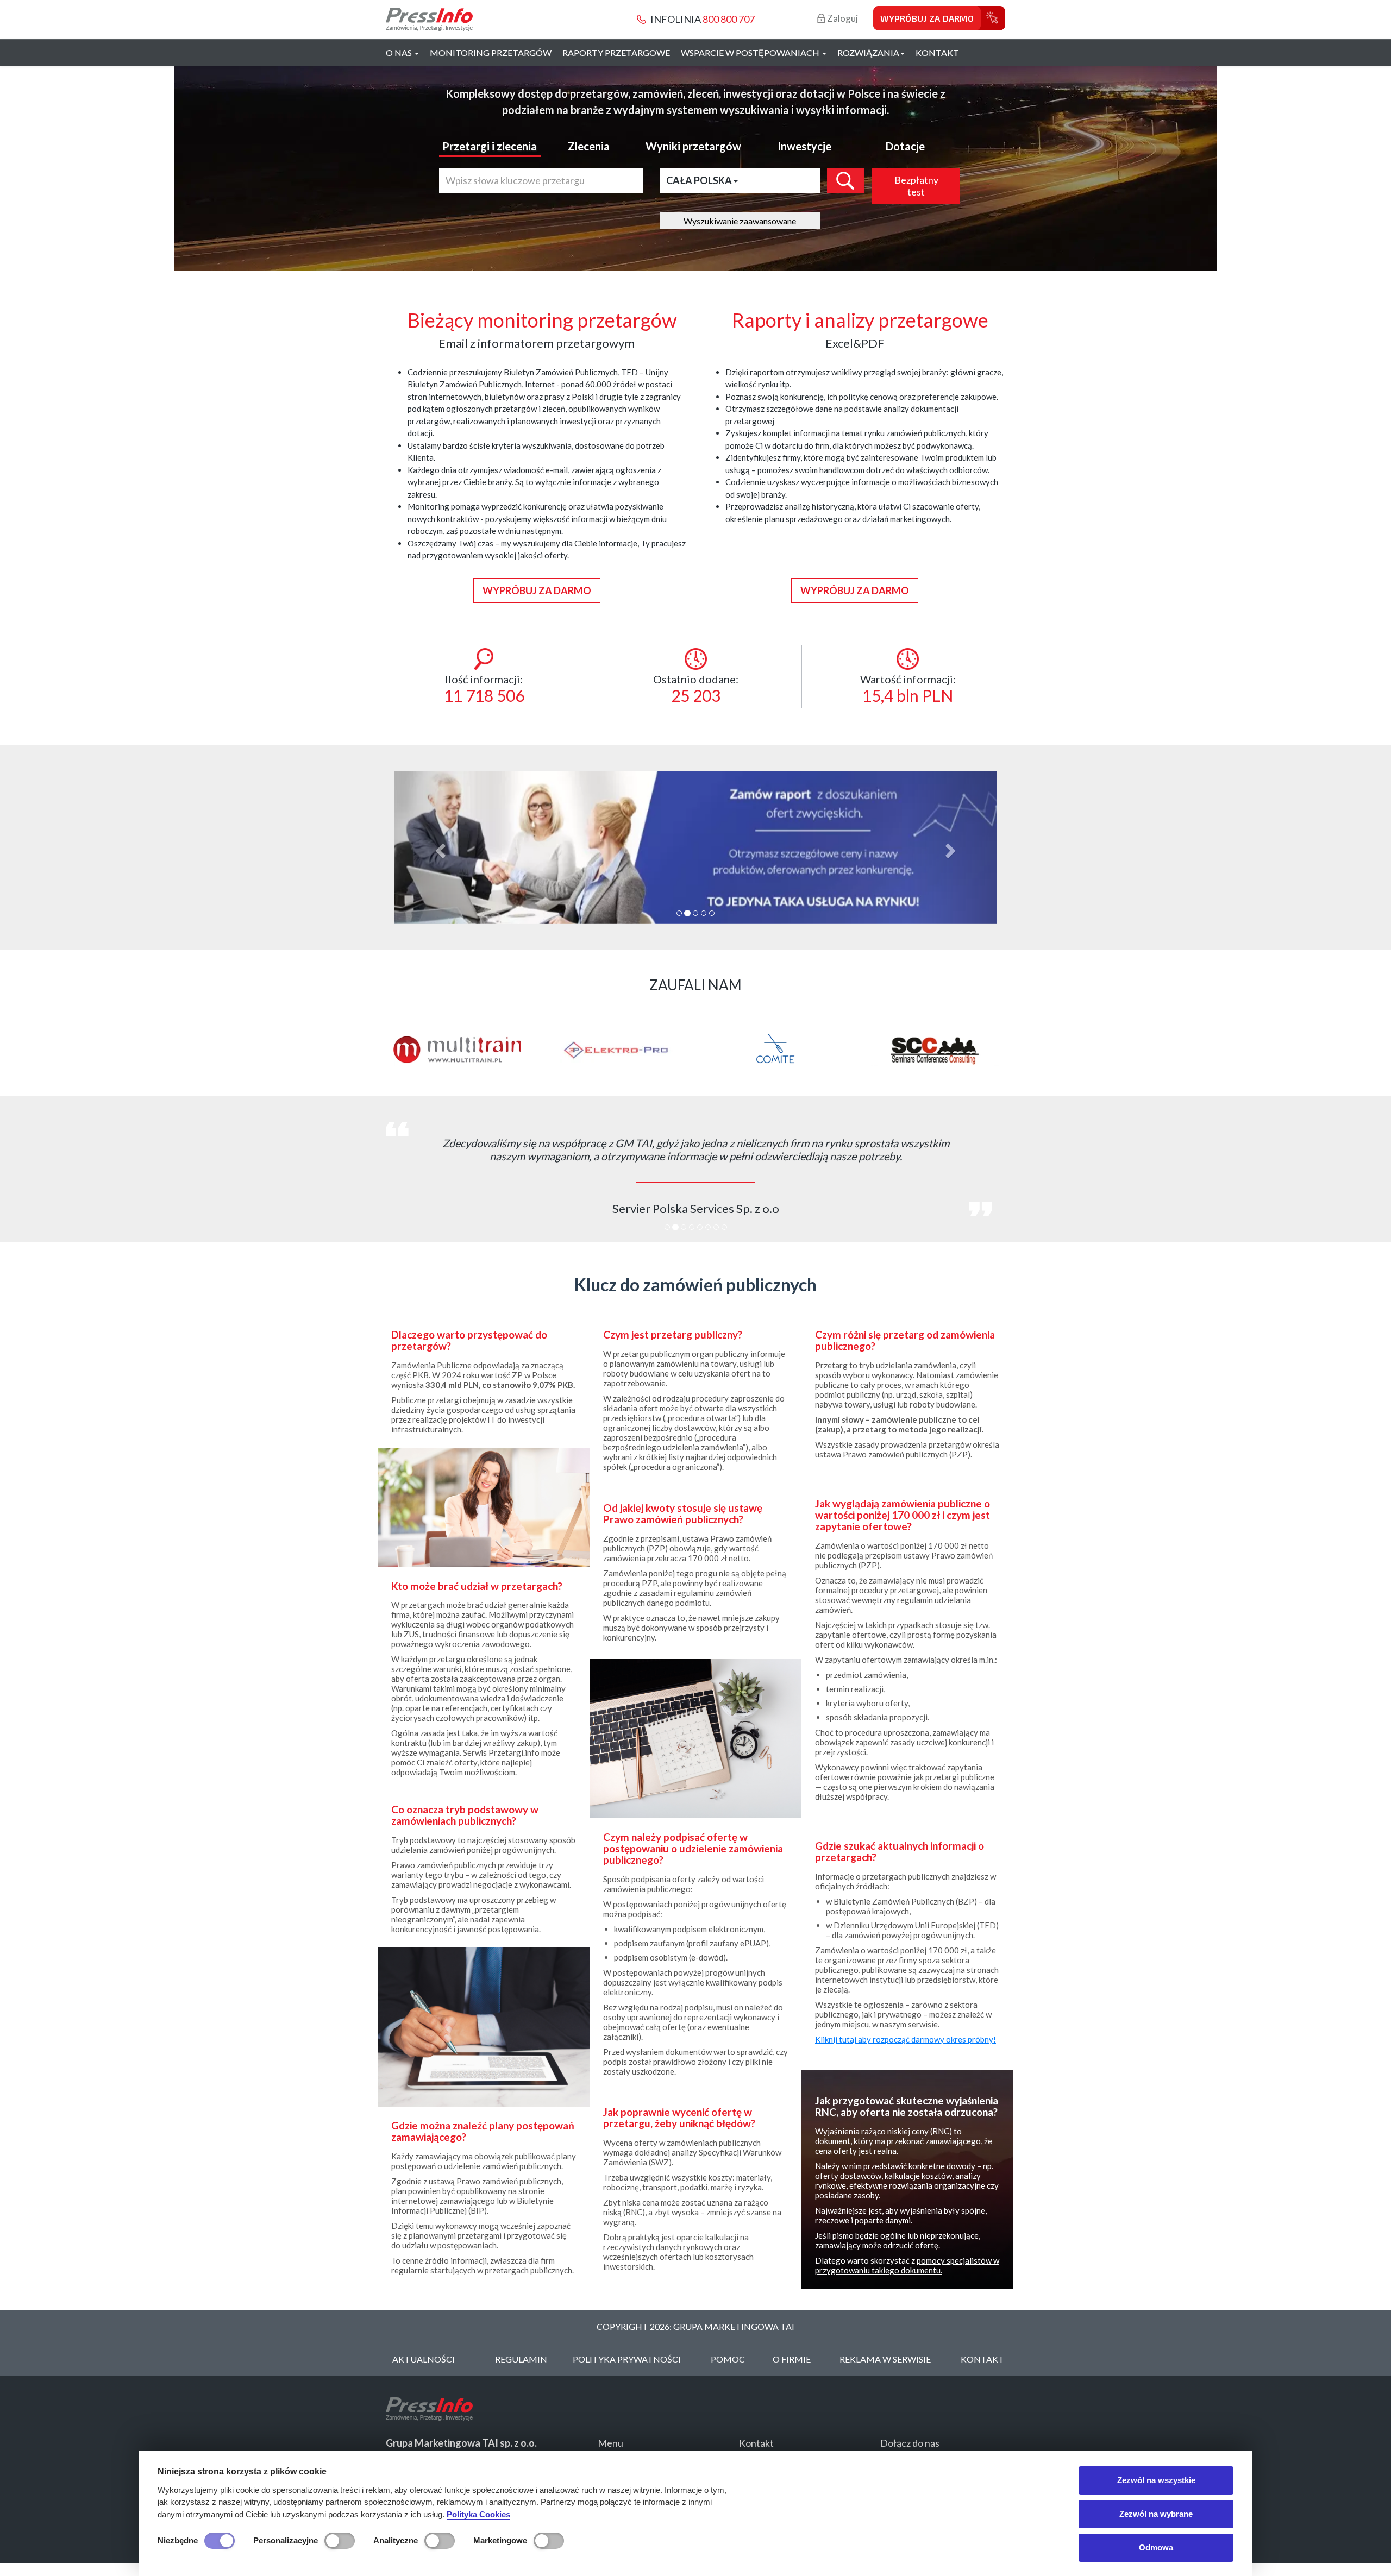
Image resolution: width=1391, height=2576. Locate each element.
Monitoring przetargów (491, 52)
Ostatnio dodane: (696, 689)
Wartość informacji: (908, 689)
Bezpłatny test (916, 186)
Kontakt (937, 52)
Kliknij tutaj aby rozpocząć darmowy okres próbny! (906, 2039)
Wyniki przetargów (693, 146)
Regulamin (521, 2359)
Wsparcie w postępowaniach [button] (751, 52)
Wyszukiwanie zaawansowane (740, 221)
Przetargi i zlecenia (490, 146)
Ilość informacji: (484, 689)
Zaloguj (842, 18)
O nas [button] (400, 52)
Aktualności (424, 2359)
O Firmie (792, 2359)
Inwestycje (804, 146)
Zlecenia (589, 146)
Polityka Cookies (478, 2514)
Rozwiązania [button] (868, 52)
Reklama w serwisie (885, 2359)
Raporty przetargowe (616, 52)
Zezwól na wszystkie (1156, 2480)
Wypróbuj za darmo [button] (537, 590)
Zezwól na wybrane (1156, 2514)
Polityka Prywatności (627, 2359)
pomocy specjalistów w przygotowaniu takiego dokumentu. (907, 2265)
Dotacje (905, 146)
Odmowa (1156, 2547)
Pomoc (728, 2359)
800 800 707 (729, 19)
